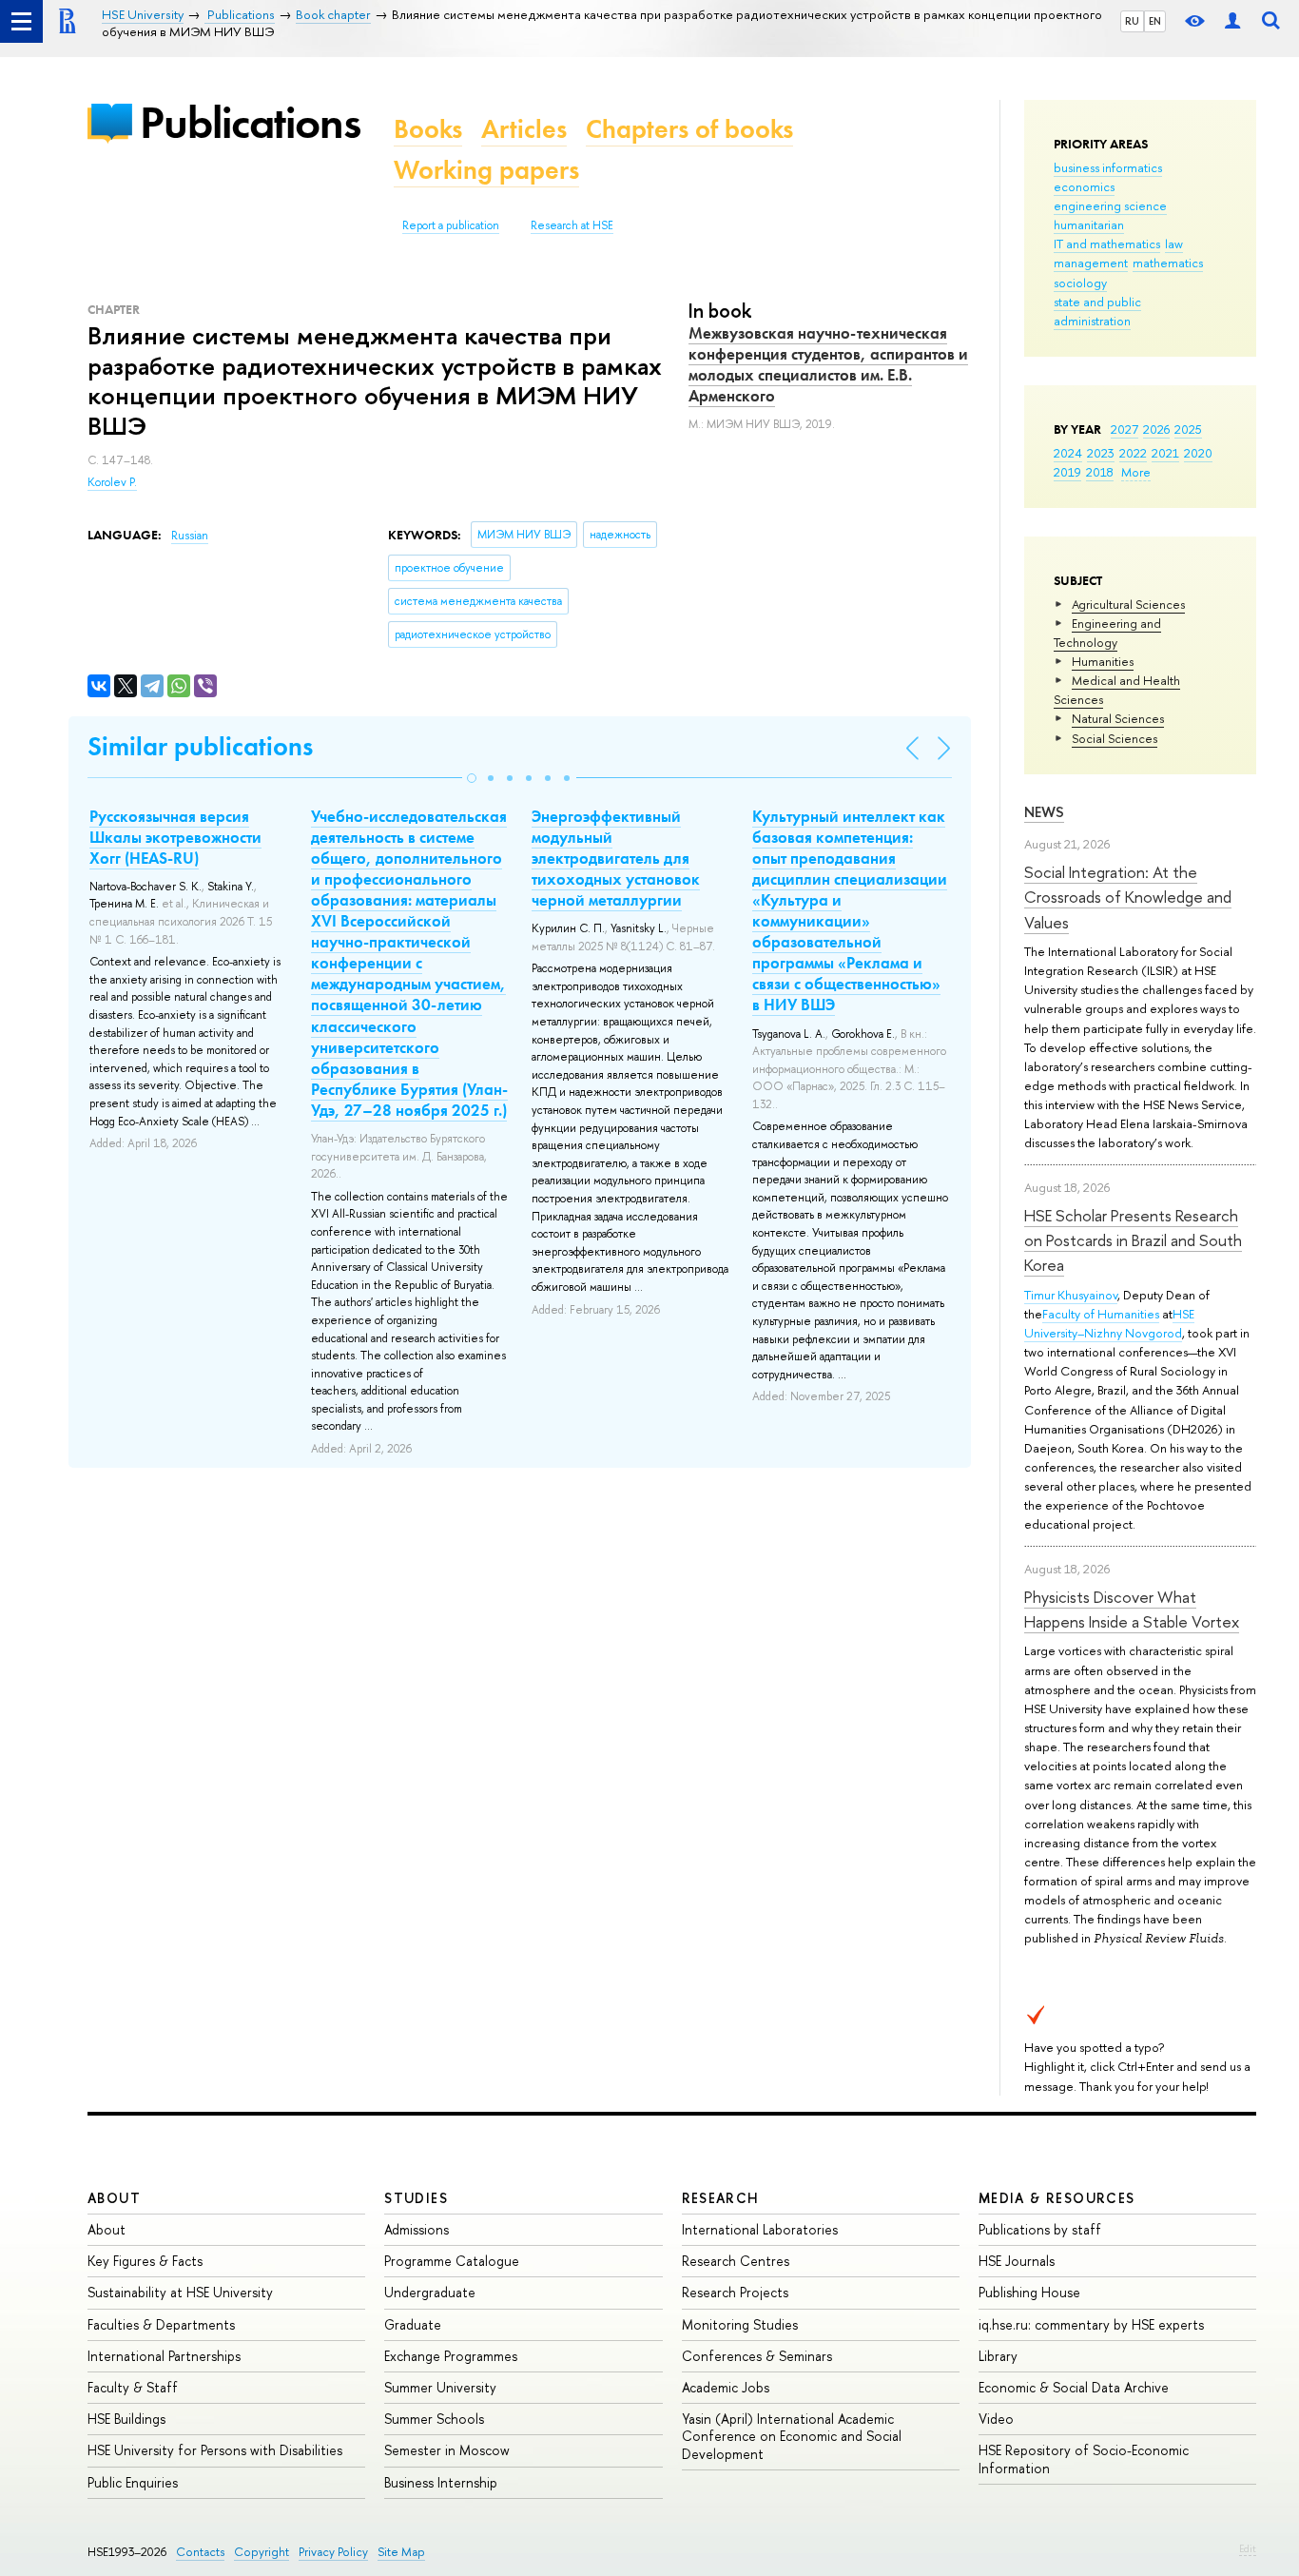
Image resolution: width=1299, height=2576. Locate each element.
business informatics (1108, 167)
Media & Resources (1057, 2198)
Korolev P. (112, 482)
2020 (1198, 453)
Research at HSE (572, 225)
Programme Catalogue (452, 2261)
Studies (416, 2198)
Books (428, 129)
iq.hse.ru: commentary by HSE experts (1091, 2324)
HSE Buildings (126, 2419)
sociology (1080, 283)
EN (1155, 21)
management (1091, 263)
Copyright (262, 2552)
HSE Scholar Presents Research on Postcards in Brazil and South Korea (1133, 1240)
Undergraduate (430, 2292)
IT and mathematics (1107, 244)
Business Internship (441, 2482)
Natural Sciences (1118, 718)
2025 (1188, 429)
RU (1132, 21)
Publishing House (1029, 2292)
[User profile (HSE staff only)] (1232, 21)
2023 (1101, 453)
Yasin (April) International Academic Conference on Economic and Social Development (792, 2436)
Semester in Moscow (447, 2450)
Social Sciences (1115, 738)
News (1044, 812)
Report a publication (451, 225)
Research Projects (735, 2292)
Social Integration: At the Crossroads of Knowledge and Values (1128, 897)
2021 (1165, 453)
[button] (472, 778)
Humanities (1103, 661)
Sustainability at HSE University (180, 2292)
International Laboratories (760, 2229)
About (114, 2198)
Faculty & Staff (133, 2387)
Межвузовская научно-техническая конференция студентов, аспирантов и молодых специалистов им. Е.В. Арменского (828, 364)
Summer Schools (434, 2419)
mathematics (1168, 263)
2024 (1068, 453)
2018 (1100, 472)
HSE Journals (1017, 2261)
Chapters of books (689, 129)
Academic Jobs (726, 2387)
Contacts (200, 2552)
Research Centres (736, 2261)
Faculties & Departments (161, 2324)
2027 (1125, 429)
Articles (524, 129)
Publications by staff (1040, 2229)
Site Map (401, 2552)
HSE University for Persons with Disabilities (215, 2450)
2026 (1156, 429)
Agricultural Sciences (1128, 604)
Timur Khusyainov (1071, 1295)
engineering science (1110, 205)
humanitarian (1089, 224)
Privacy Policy (333, 2552)
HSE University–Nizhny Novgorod (1109, 1323)
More (1136, 472)
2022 (1133, 453)
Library (998, 2356)
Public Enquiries (133, 2482)
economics (1084, 186)
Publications (250, 122)
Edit (1248, 2548)
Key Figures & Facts (145, 2261)
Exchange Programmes (451, 2356)
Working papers (486, 170)
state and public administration (1097, 311)
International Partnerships (164, 2356)
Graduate (413, 2324)
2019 (1067, 472)
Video (996, 2419)
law (1174, 244)
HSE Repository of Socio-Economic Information (1084, 2459)
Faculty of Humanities (1101, 1314)
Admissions (417, 2229)
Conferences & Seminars (757, 2356)
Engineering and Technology (1107, 633)
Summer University (440, 2387)
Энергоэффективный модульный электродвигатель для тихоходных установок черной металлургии (616, 858)
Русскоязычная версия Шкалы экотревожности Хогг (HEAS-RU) (175, 837)
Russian (190, 536)
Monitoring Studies (740, 2324)
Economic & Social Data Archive (1074, 2387)
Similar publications (200, 746)
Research (721, 2198)
